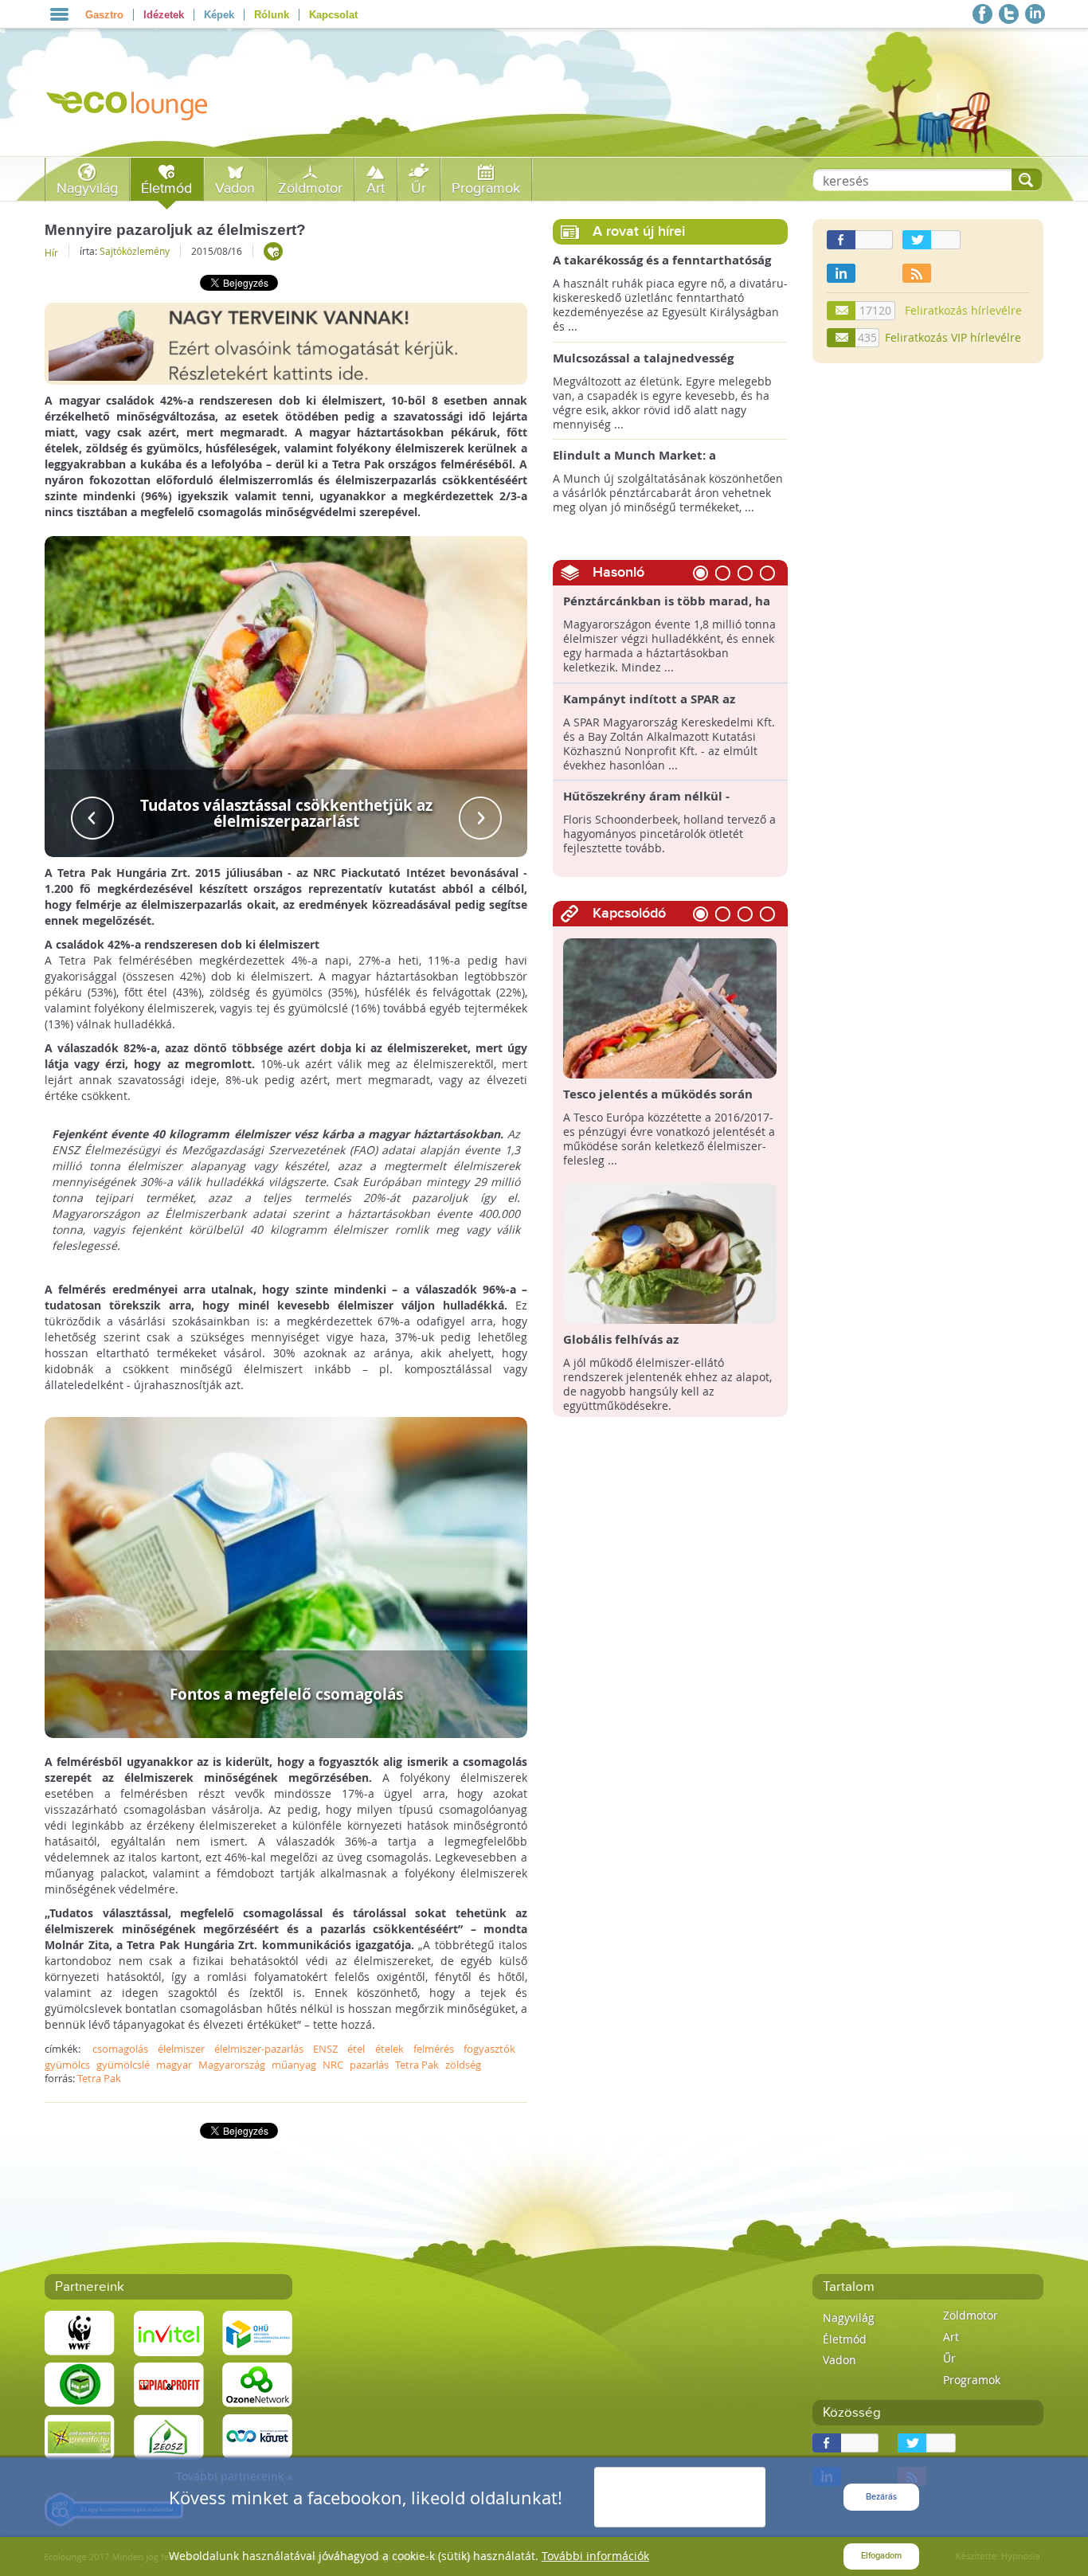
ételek (389, 2049)
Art (376, 188)
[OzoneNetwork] (257, 2384)
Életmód (166, 188)
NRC (333, 2065)
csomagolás (120, 2049)
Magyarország (232, 2065)
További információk (595, 2556)
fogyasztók (489, 2049)
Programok (486, 188)
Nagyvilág (87, 188)
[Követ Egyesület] (257, 2436)
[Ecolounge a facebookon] (982, 14)
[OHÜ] (257, 2333)
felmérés (434, 2049)
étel (356, 2049)
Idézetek (164, 15)
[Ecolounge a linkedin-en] (1035, 14)
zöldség (463, 2065)
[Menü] (59, 14)
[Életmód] (273, 251)
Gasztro (104, 15)
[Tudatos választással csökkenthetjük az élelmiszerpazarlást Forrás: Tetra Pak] (286, 695)
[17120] (842, 311)
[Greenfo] (80, 2436)
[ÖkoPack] (80, 2384)
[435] (842, 338)
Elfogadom (881, 2556)
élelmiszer (181, 2049)
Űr (419, 188)
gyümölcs (67, 2065)
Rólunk (272, 15)
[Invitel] (169, 2333)
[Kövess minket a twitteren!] (1009, 14)
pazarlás (369, 2065)
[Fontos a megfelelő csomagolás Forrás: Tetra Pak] (286, 1577)
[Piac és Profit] (169, 2384)
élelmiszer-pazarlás (259, 2049)
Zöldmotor (310, 188)
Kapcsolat (333, 15)
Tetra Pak (417, 2065)
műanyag (294, 2065)
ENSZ (325, 2049)
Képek (219, 15)
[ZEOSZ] (169, 2436)
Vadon (235, 188)
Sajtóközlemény (135, 251)
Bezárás (881, 2497)
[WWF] (80, 2333)
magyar (174, 2065)
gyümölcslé (123, 2065)
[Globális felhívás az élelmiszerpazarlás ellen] (670, 1253)
